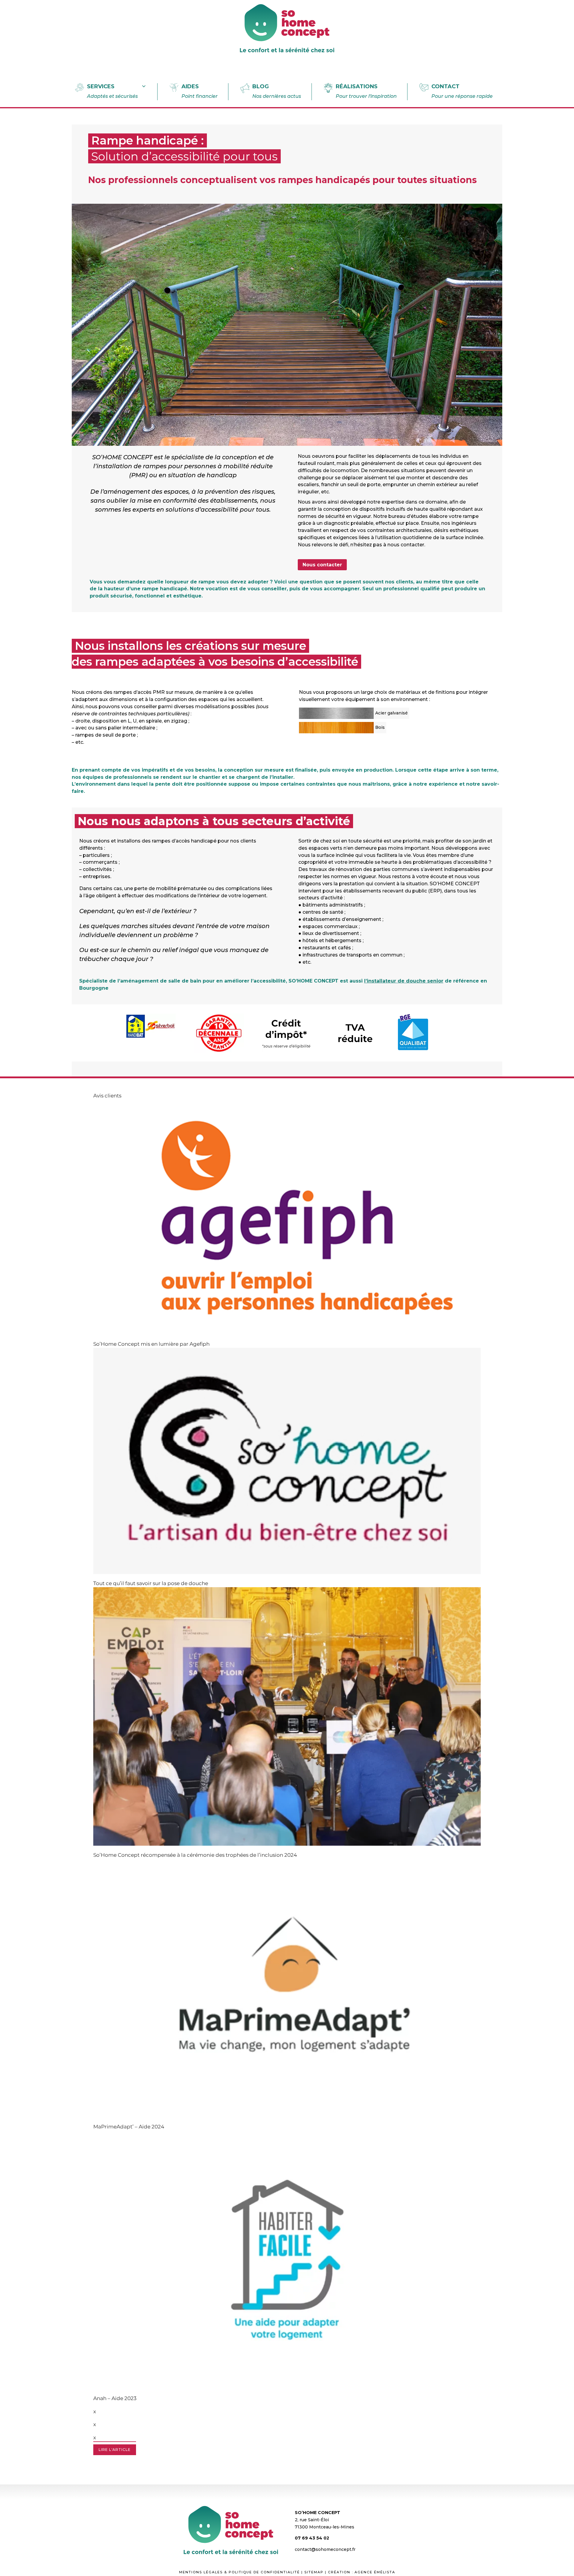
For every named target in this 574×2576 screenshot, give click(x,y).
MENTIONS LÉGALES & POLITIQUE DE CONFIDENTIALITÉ (239, 2572)
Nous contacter (322, 565)
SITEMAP (314, 2572)
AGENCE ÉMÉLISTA (375, 2572)
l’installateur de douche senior (404, 981)
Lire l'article (115, 2450)
